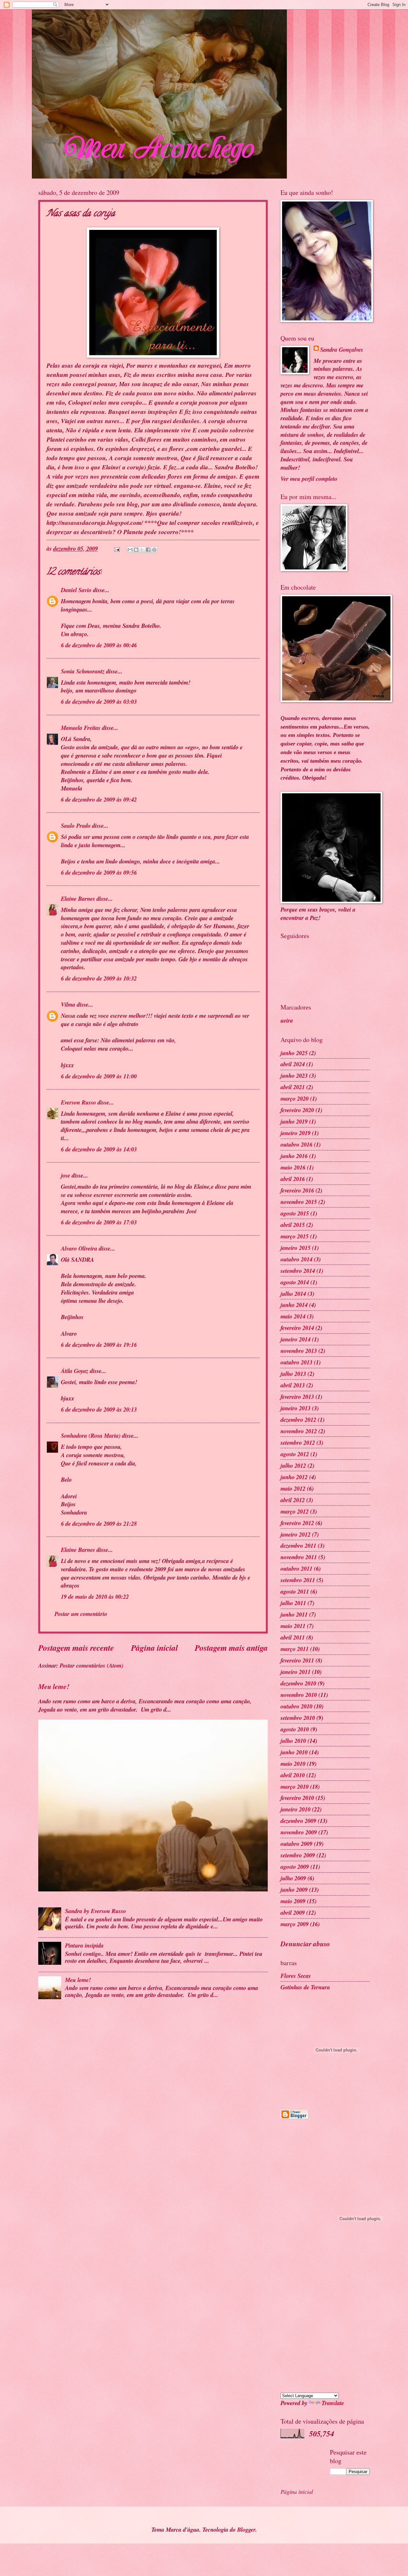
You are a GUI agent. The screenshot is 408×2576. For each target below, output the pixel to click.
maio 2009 (293, 1901)
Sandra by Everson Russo (95, 1911)
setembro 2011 (298, 1580)
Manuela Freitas (81, 728)
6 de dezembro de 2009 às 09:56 (99, 872)
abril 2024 (293, 1064)
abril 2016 (293, 1179)
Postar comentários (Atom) (91, 1665)
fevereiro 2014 (297, 1328)
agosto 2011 (295, 1591)
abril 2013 (293, 1385)
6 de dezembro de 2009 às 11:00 (99, 1076)
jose (66, 1175)
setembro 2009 (298, 1855)
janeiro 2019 (295, 1133)
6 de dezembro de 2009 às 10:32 (99, 978)
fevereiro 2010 (297, 1798)
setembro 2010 (298, 1718)
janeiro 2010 (295, 1809)
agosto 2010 (295, 1729)
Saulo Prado (76, 826)
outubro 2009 (296, 1844)
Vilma (68, 1004)
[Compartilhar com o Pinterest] (154, 550)
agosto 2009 (295, 1867)
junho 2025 (294, 1053)
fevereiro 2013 (297, 1397)
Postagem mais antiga (231, 1648)
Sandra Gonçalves (342, 350)
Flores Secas (296, 1976)
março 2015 (295, 1236)
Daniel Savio (76, 590)
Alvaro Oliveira (79, 1248)
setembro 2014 (298, 1271)
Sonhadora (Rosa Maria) (91, 1435)
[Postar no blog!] (136, 550)
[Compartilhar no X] (142, 550)
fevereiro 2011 (297, 1660)
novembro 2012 (299, 1431)
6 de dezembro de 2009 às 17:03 (99, 1222)
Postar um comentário (81, 1614)
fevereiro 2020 (297, 1110)
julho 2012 (293, 1465)
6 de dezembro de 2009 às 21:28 (99, 1523)
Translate (333, 2403)
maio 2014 (293, 1316)
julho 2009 (293, 1878)
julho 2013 (293, 1374)
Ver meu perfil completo (309, 479)
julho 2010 (293, 1741)
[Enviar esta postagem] (116, 548)
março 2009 (295, 1924)
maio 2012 (293, 1488)
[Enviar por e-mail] (130, 550)
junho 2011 (294, 1614)
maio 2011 (293, 1626)
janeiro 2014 (295, 1339)
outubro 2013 (296, 1362)
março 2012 (295, 1511)
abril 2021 (293, 1087)
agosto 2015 (295, 1213)
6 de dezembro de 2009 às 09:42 (99, 799)
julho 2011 (293, 1603)
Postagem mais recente (76, 1648)
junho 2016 (294, 1156)
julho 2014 (293, 1294)
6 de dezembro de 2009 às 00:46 (99, 645)
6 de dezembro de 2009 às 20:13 (99, 1409)
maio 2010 (293, 1764)
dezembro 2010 (298, 1683)
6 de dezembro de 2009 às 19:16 (99, 1345)
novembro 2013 (299, 1351)
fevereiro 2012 (297, 1523)
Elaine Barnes (78, 899)
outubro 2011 (296, 1568)
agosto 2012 (295, 1454)
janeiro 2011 (295, 1672)
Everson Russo (78, 1102)
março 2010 (295, 1787)
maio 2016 (293, 1167)
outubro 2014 (296, 1259)
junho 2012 (294, 1477)
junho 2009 (294, 1890)
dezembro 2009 (298, 1821)
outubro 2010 (296, 1706)
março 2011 (295, 1649)
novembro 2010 (299, 1695)
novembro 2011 (299, 1557)
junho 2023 (294, 1075)
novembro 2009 (299, 1832)
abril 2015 (293, 1225)
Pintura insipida (84, 1945)
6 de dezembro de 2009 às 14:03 (99, 1149)
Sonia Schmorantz (83, 671)
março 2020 (295, 1098)
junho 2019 (294, 1121)
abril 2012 (293, 1500)
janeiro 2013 (295, 1408)
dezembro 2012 (298, 1420)
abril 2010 (293, 1775)
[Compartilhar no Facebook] (148, 550)
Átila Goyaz (75, 1371)
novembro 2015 (299, 1202)
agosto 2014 (295, 1282)
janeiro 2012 (295, 1534)
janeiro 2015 (295, 1248)
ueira (287, 1020)
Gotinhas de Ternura (305, 1987)
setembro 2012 (298, 1442)
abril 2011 (293, 1637)
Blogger (246, 2529)
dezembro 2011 (298, 1545)
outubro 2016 (296, 1144)
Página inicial (154, 1648)
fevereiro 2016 (297, 1190)
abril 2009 (293, 1912)
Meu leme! (54, 1686)
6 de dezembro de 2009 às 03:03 (99, 701)
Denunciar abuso (305, 1944)
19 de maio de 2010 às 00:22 (95, 1596)
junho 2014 (294, 1305)
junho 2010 (294, 1752)
